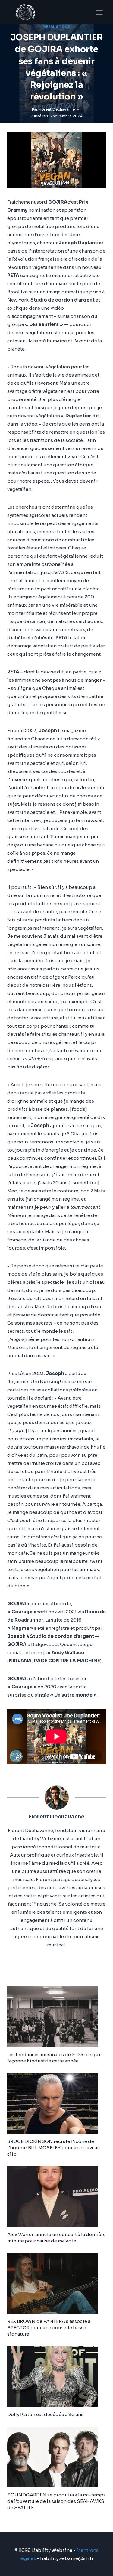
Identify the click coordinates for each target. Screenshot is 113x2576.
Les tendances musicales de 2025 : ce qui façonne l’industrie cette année (54, 2058)
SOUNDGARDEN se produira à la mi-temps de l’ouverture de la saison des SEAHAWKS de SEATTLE (56, 2501)
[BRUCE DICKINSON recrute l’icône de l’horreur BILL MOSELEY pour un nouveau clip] (56, 2103)
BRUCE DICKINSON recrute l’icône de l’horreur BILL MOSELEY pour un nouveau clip (54, 2148)
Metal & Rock (56, 27)
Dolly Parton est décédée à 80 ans (45, 2414)
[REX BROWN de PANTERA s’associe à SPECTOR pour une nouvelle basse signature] (56, 2283)
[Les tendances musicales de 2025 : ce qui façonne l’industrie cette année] (56, 2017)
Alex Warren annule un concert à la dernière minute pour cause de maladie (56, 2238)
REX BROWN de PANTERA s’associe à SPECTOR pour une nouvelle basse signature (49, 2328)
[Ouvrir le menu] (99, 12)
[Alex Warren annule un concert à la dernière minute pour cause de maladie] (56, 2196)
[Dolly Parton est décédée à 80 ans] (56, 2376)
